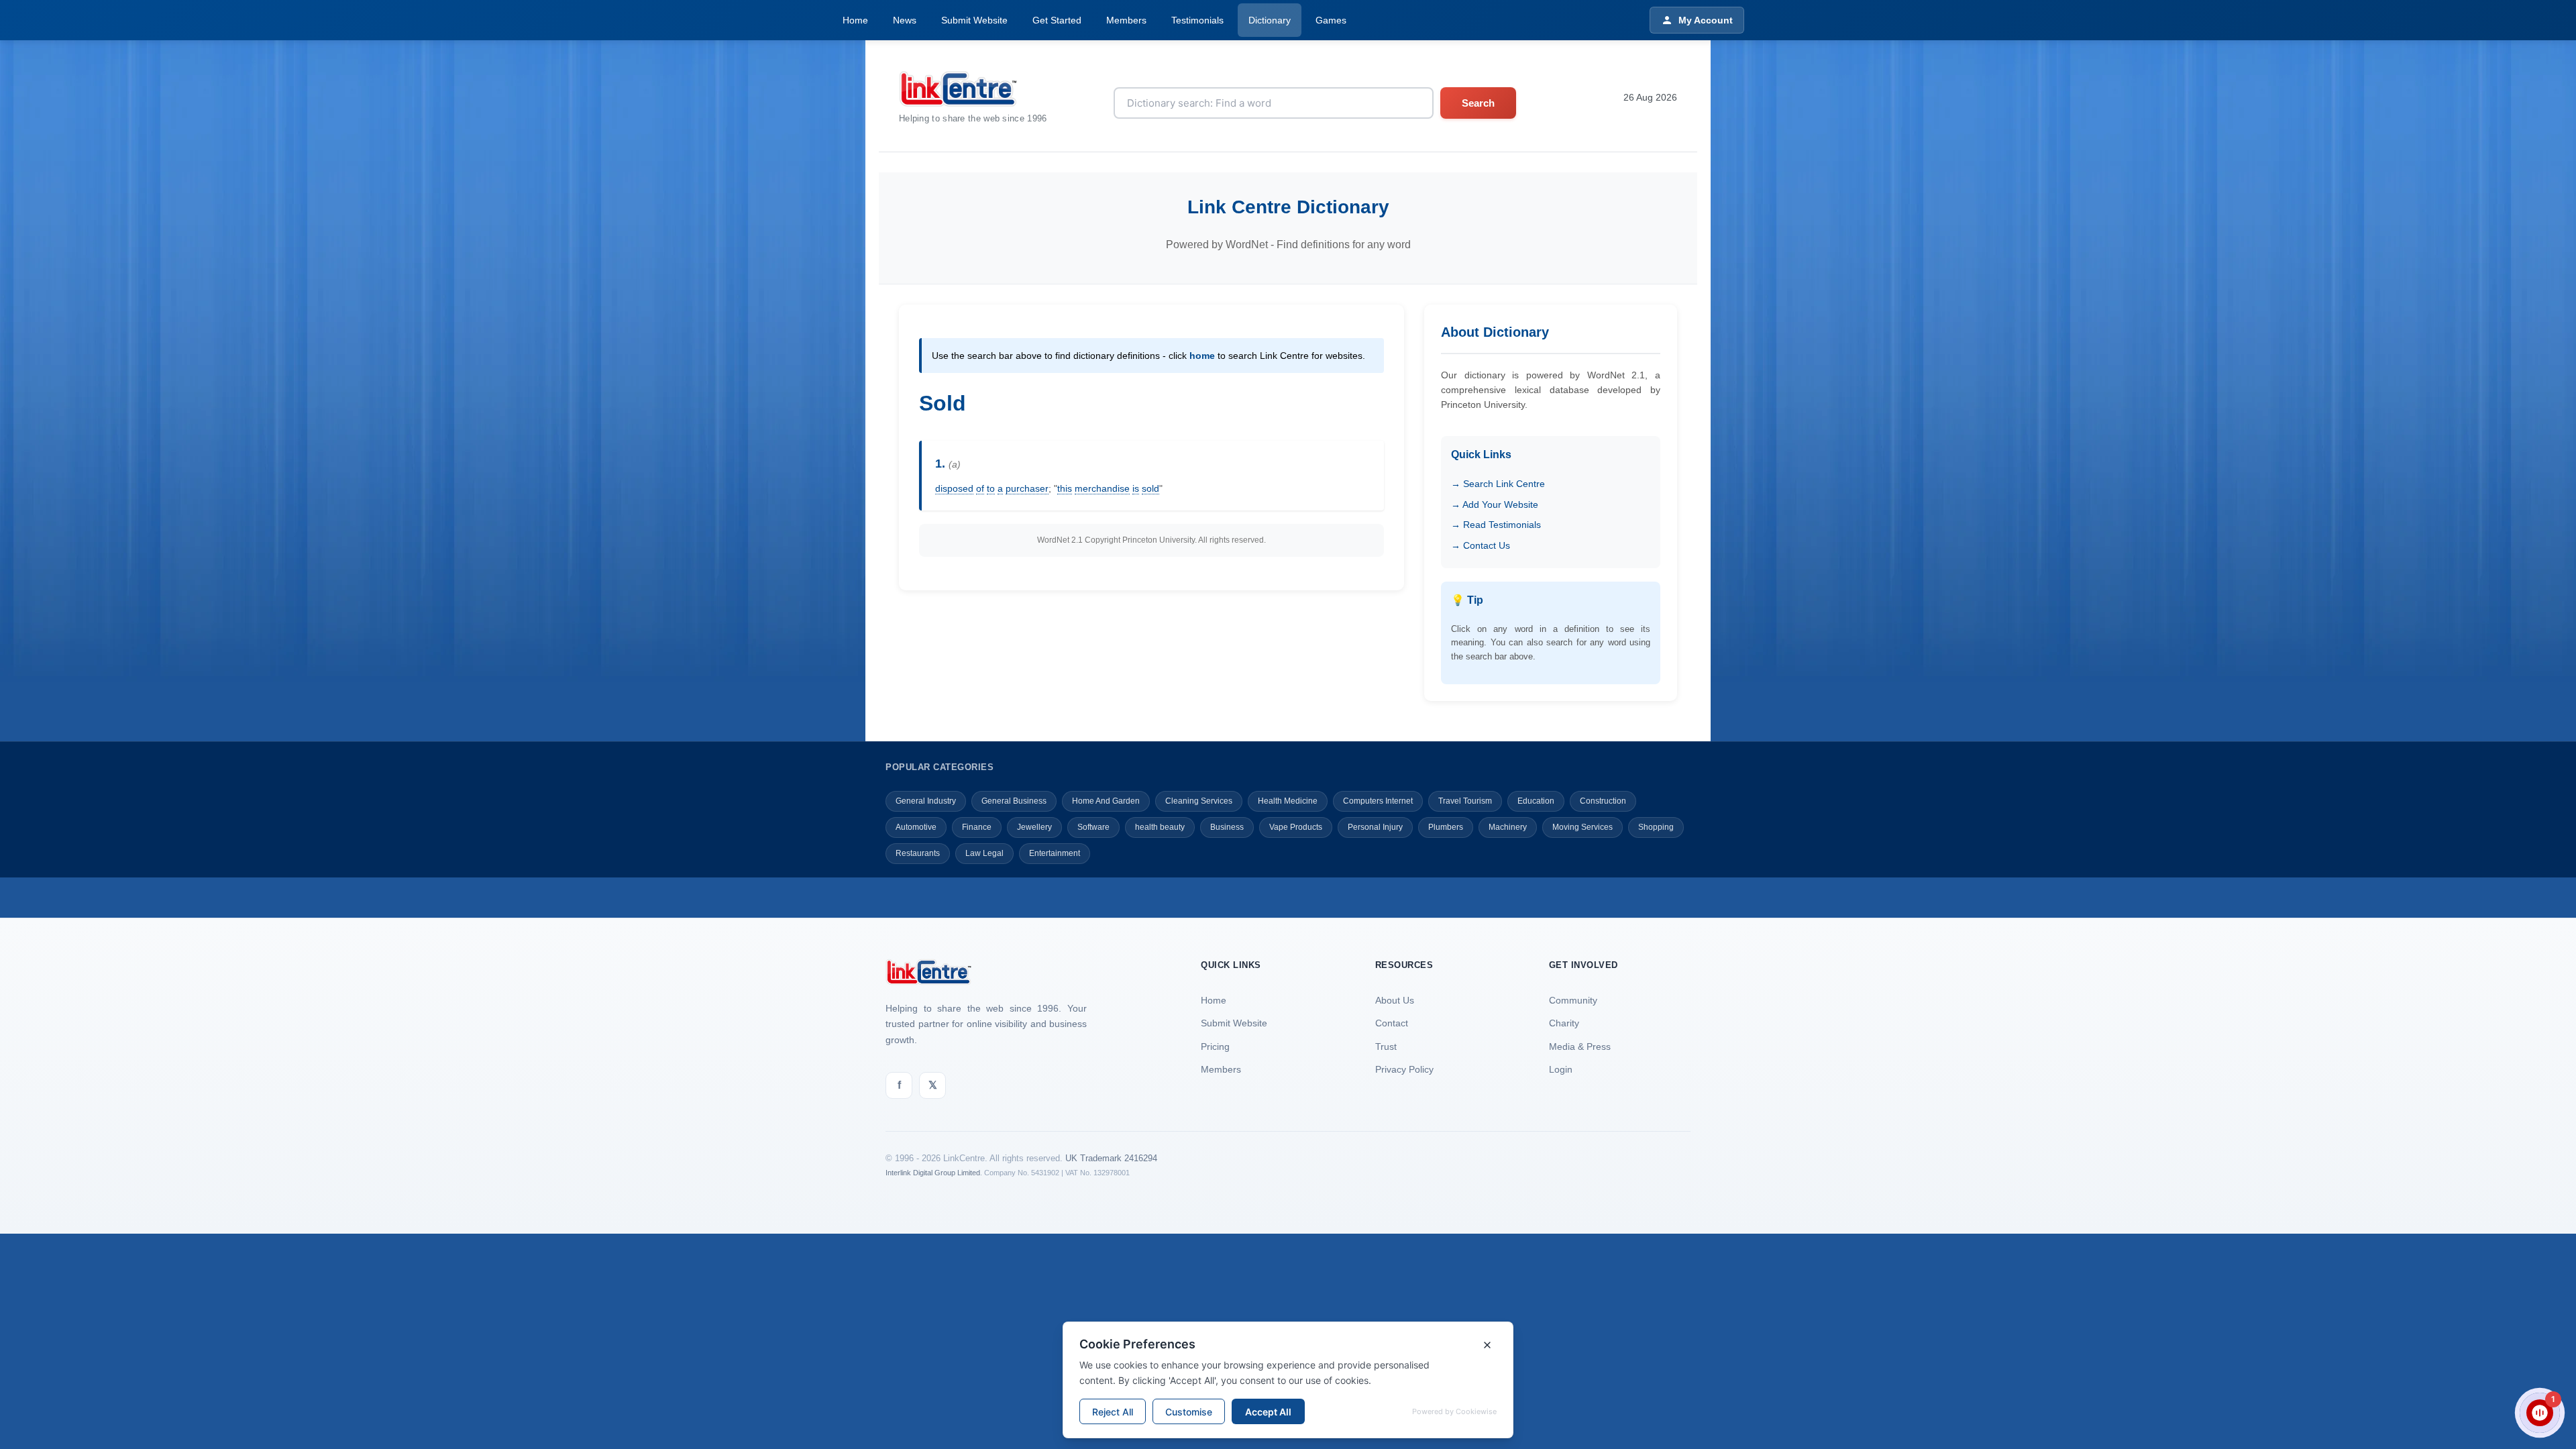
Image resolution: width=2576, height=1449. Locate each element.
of (980, 488)
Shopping (1656, 827)
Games (1331, 20)
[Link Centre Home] (973, 89)
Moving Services (1582, 827)
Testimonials (1197, 20)
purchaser (1027, 488)
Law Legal (984, 853)
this (1065, 488)
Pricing (1215, 1046)
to (991, 488)
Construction (1603, 801)
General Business (1014, 801)
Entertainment (1055, 853)
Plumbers (1446, 827)
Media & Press (1580, 1046)
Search (1478, 103)
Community (1573, 1000)
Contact (1392, 1023)
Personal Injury (1375, 827)
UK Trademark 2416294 (1111, 1158)
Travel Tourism (1465, 801)
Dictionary (1270, 20)
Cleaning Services (1199, 801)
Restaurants (918, 853)
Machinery (1508, 827)
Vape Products (1296, 827)
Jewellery (1034, 827)
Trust (1386, 1046)
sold (1150, 488)
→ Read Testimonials (1496, 525)
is (1136, 488)
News (905, 20)
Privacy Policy (1404, 1069)
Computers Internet (1378, 801)
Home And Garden (1106, 801)
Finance (977, 827)
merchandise (1102, 488)
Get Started (1057, 20)
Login (1561, 1069)
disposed (954, 488)
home (1202, 356)
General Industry (926, 801)
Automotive (916, 827)
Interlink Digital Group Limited (933, 1173)
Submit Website (974, 20)
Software (1093, 827)
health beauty (1160, 827)
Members (1126, 20)
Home (855, 20)
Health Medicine (1288, 801)
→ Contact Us (1481, 545)
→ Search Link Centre (1498, 484)
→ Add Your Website (1495, 504)
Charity (1564, 1023)
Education (1536, 801)
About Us (1395, 1000)
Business (1227, 827)
